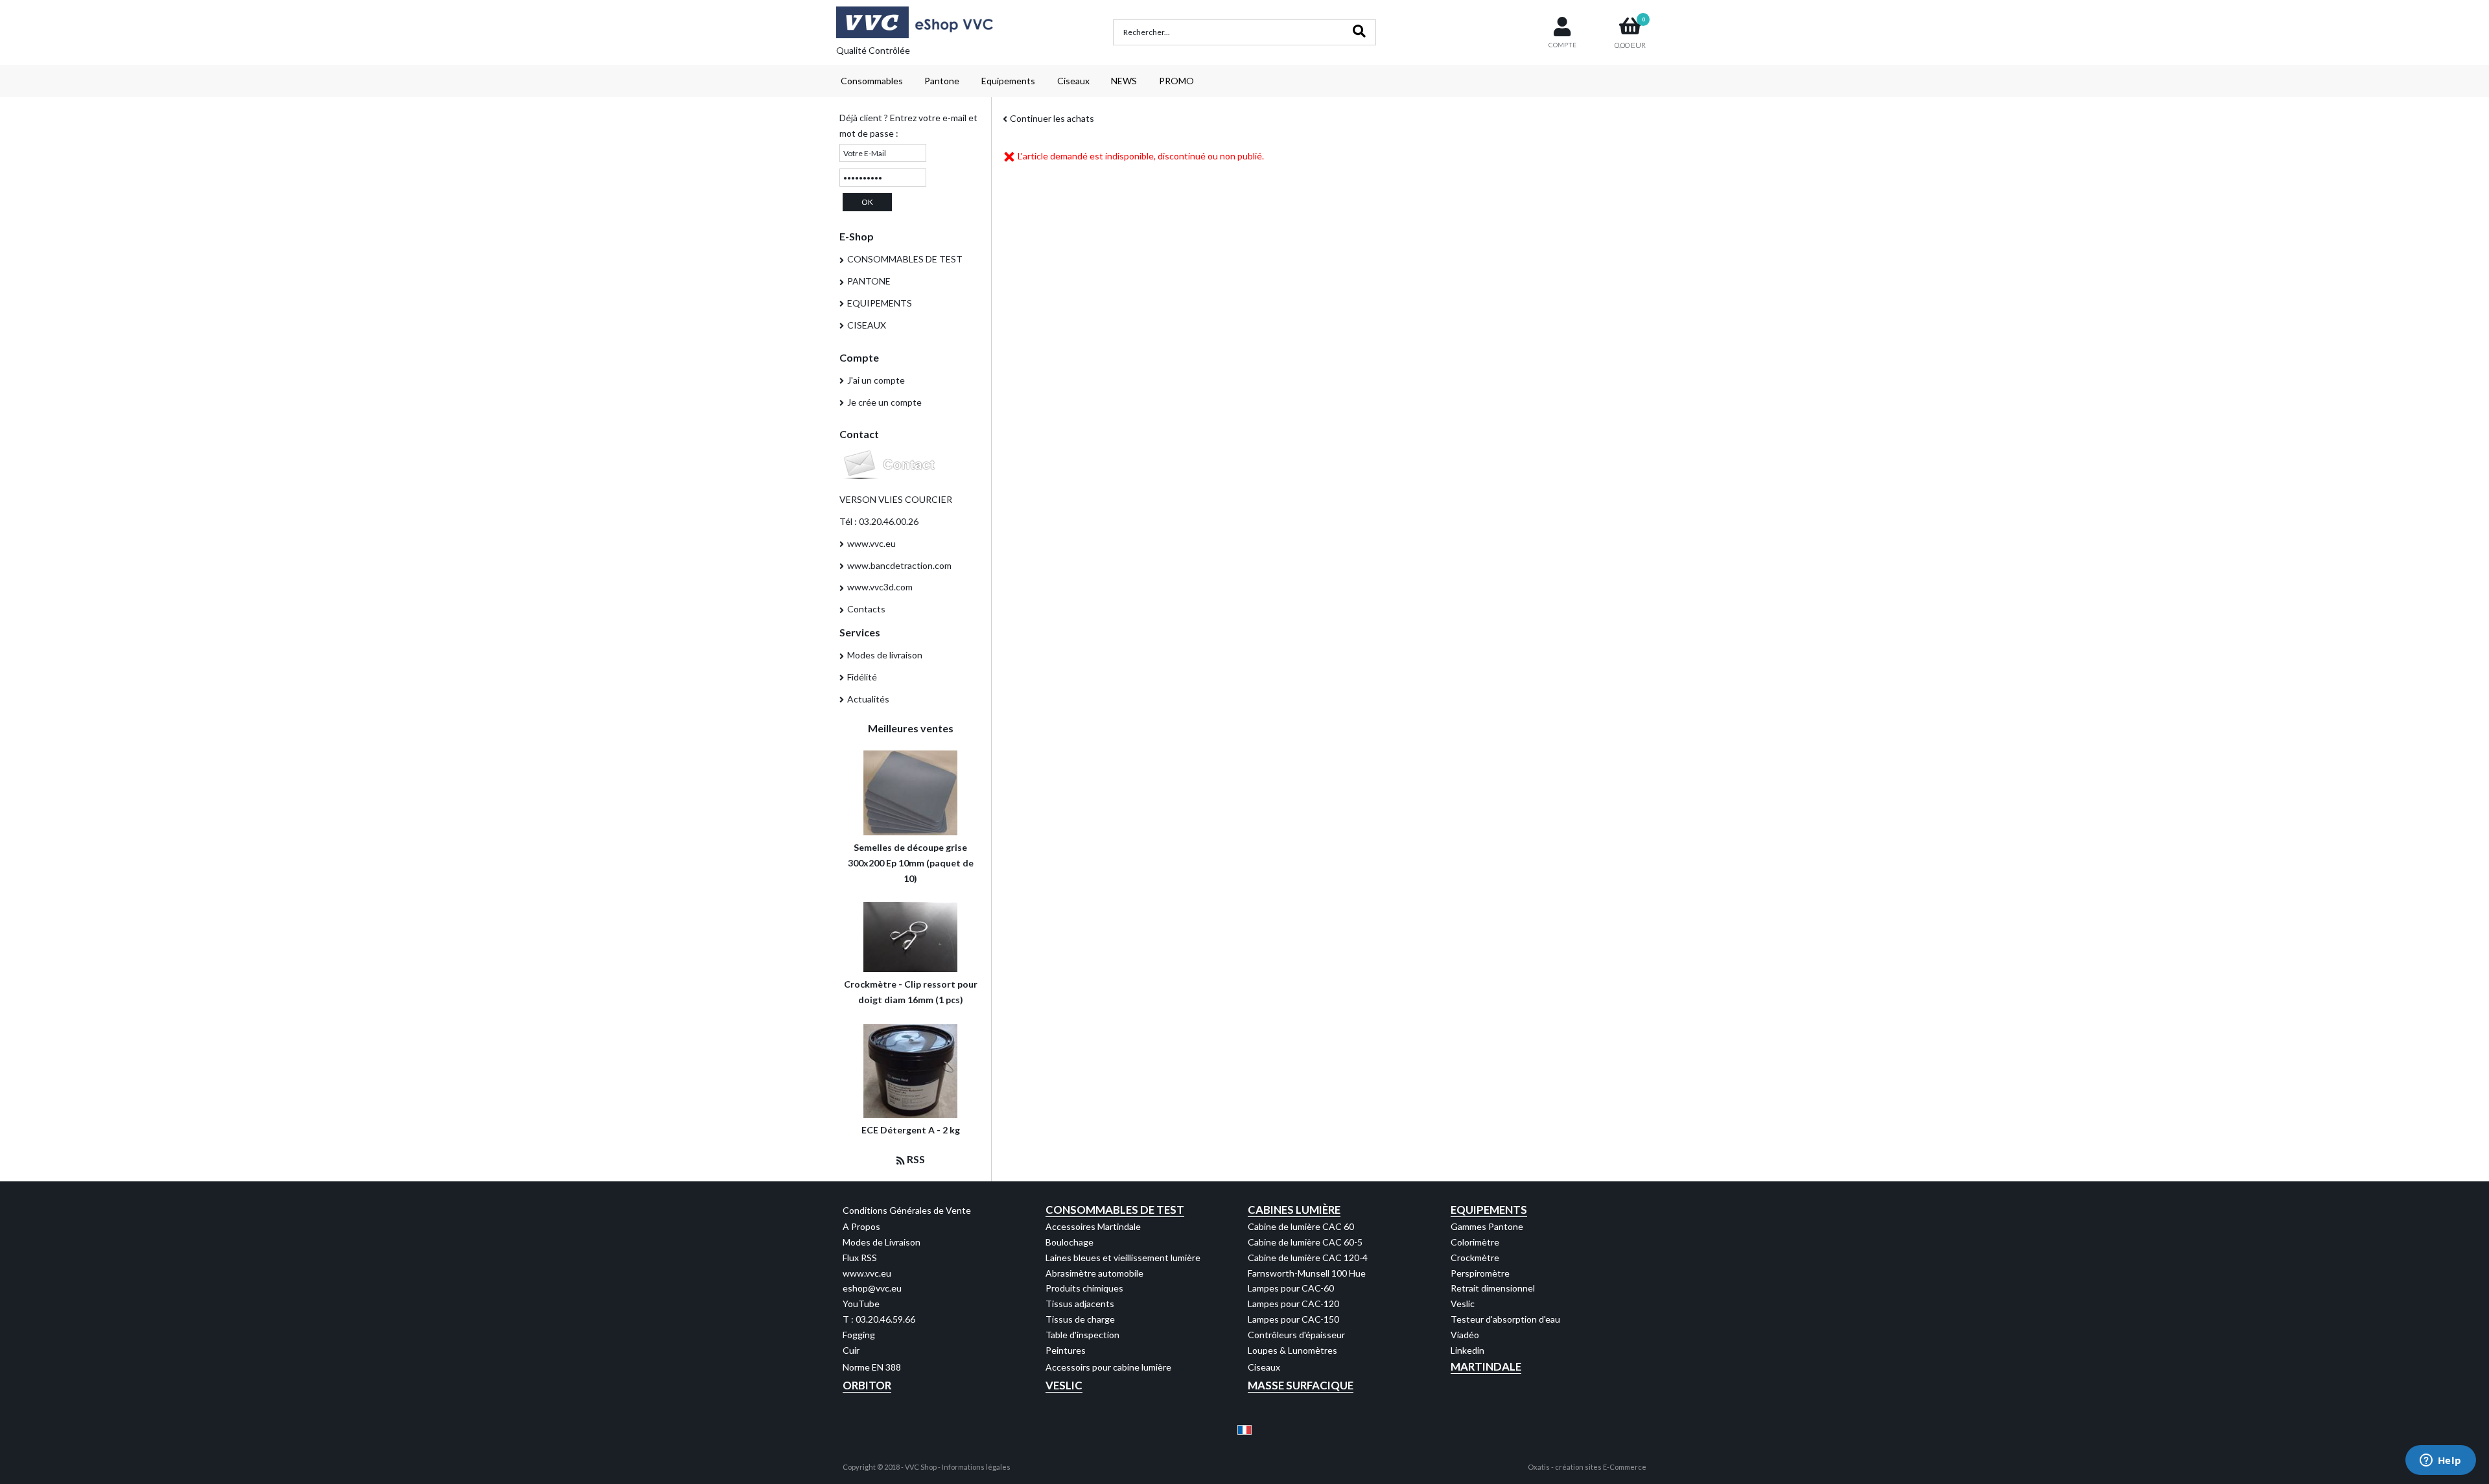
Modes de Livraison (882, 1242)
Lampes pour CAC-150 (1293, 1319)
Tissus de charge (1080, 1319)
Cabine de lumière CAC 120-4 (1308, 1258)
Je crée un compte (884, 402)
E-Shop (857, 236)
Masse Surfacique (1301, 1385)
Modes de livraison (885, 655)
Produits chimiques (1084, 1288)
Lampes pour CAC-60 (1291, 1288)
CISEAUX (867, 325)
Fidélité (862, 677)
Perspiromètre (1480, 1273)
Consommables (872, 81)
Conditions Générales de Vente (907, 1210)
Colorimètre (1475, 1242)
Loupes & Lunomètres (1292, 1350)
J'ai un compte (876, 380)
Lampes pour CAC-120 (1293, 1304)
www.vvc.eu (871, 543)
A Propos (861, 1226)
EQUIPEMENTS (880, 303)
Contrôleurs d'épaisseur (1296, 1335)
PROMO (1176, 81)
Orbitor (867, 1385)
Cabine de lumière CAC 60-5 (1305, 1242)
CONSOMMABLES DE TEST (905, 259)
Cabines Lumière (1294, 1210)
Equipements (1008, 81)
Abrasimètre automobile (1094, 1273)
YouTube (861, 1304)
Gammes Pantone (1487, 1226)
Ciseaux (1073, 81)
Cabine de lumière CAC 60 (1301, 1226)
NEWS (1124, 81)
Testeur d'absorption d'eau (1505, 1319)
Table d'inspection (1082, 1335)
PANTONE (869, 281)
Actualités (868, 699)
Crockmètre (1475, 1258)
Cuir (851, 1350)
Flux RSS (860, 1258)
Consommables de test (1115, 1210)
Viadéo (1465, 1335)
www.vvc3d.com (880, 587)
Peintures (1066, 1350)
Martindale (1486, 1366)
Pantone (942, 81)
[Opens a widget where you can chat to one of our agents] (2440, 1461)
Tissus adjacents (1080, 1304)
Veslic (1463, 1304)
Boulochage (1069, 1242)
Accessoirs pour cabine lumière (1108, 1367)
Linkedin (1467, 1350)
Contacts (866, 609)
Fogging (859, 1335)
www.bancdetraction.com (899, 565)
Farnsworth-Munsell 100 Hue (1307, 1273)
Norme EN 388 (872, 1367)
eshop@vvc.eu (872, 1288)
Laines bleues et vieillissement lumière (1123, 1258)
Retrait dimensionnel (1493, 1288)
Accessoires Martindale (1093, 1226)
